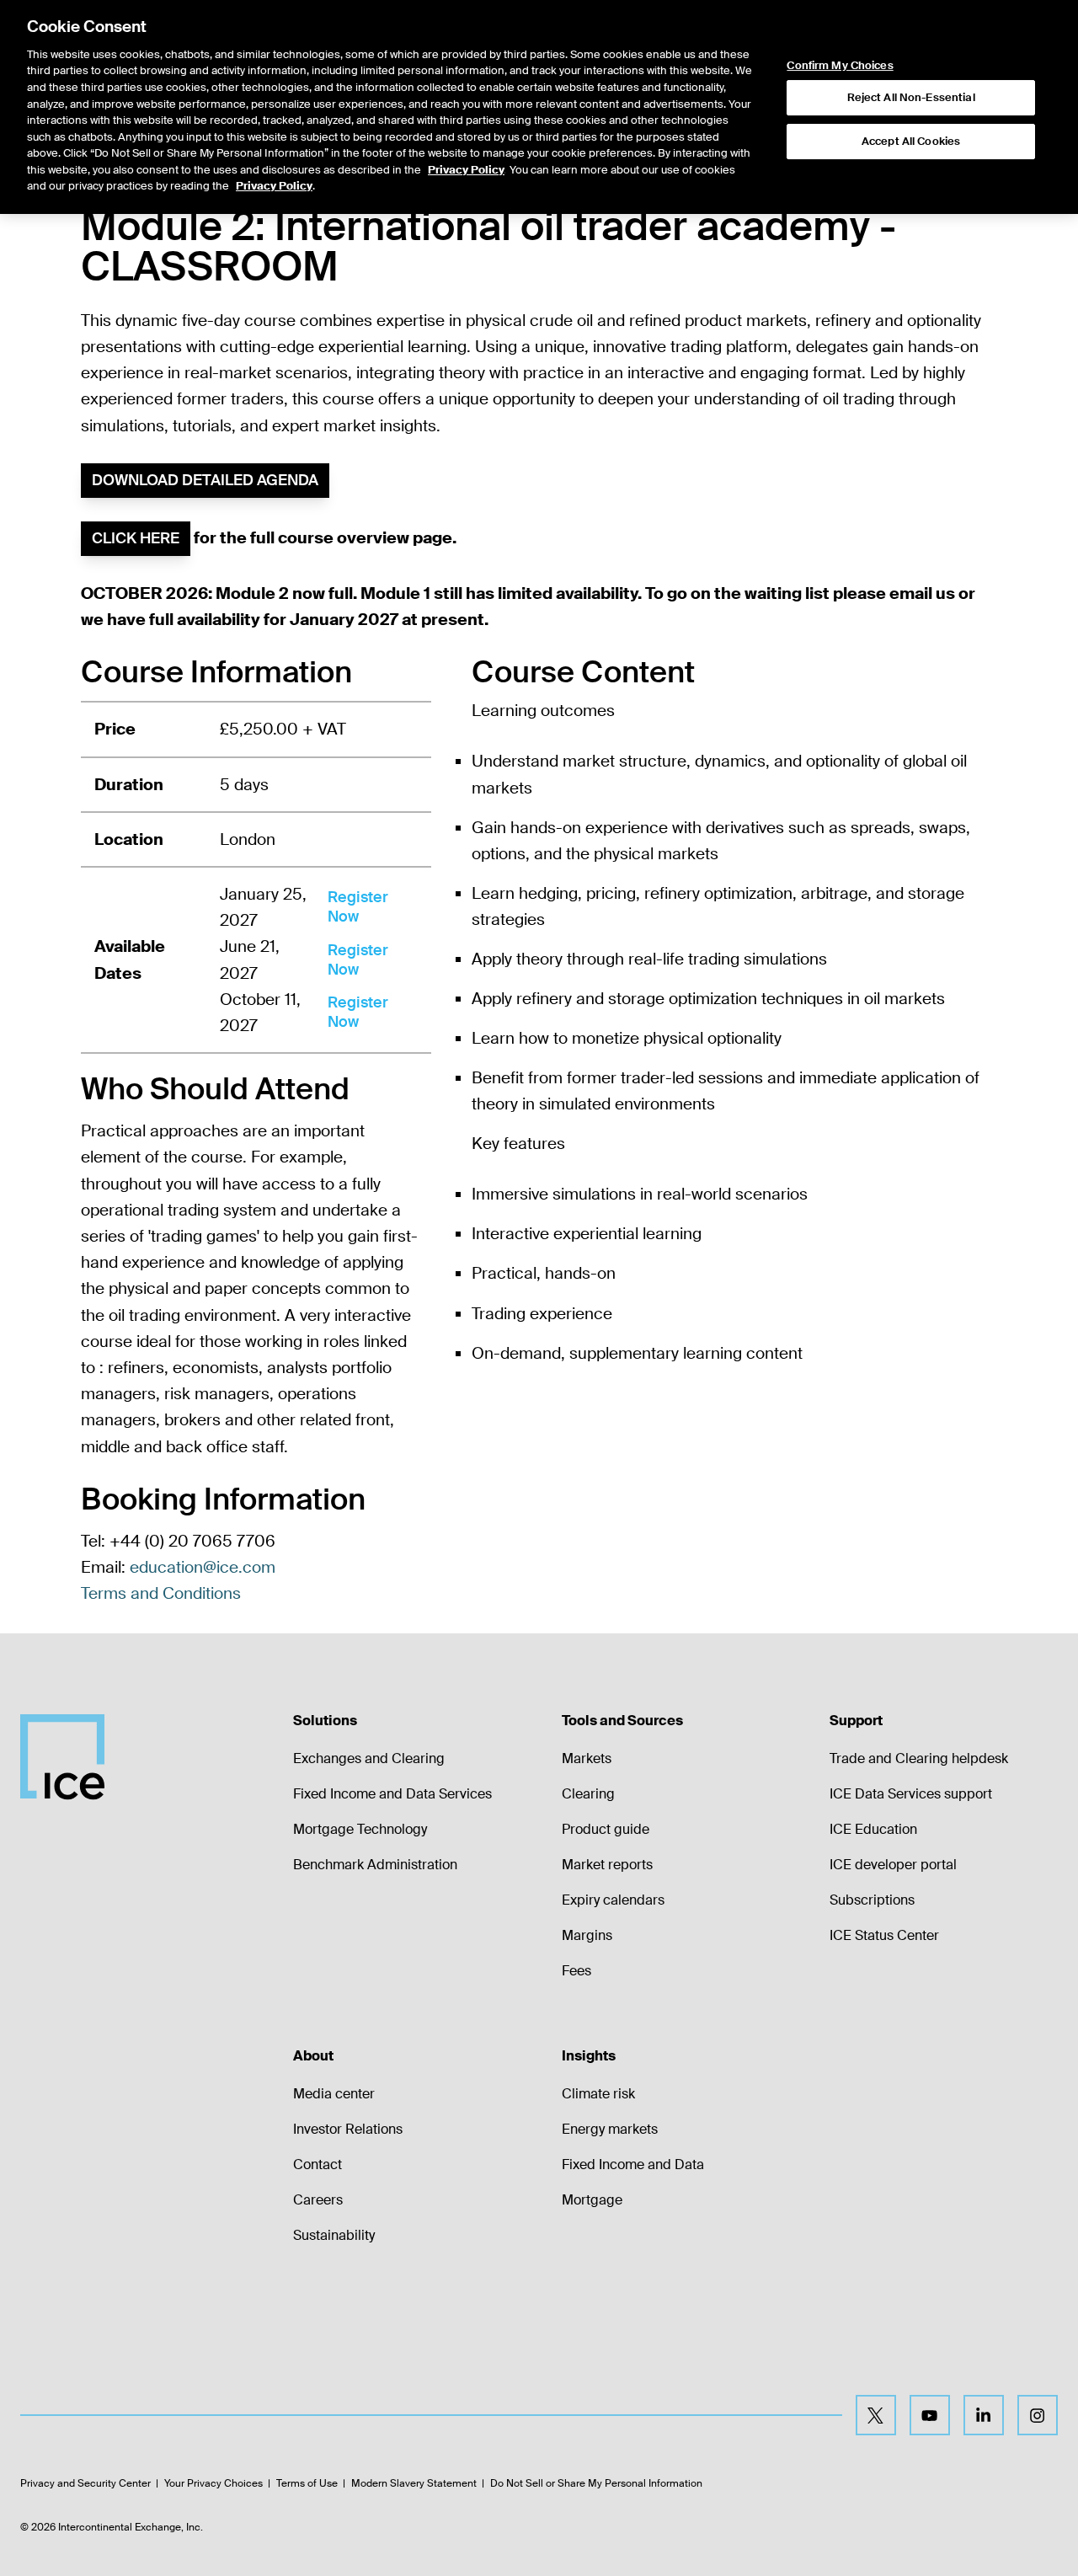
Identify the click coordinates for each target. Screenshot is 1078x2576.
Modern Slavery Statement (414, 2483)
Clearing (588, 1794)
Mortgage (592, 2200)
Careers (318, 2200)
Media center (334, 2094)
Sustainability (334, 2235)
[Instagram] (1038, 2415)
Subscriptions (872, 1900)
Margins (587, 1935)
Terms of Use (307, 2483)
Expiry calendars (613, 1900)
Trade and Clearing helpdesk (919, 1758)
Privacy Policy (466, 170)
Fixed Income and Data (633, 2164)
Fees (576, 1971)
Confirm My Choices (840, 66)
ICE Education (873, 1829)
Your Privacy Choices (213, 2483)
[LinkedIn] (984, 2415)
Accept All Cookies (911, 141)
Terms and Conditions (161, 1593)
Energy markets (610, 2129)
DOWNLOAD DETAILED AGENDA (205, 480)
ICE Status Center (884, 1935)
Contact (318, 2164)
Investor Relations (348, 2129)
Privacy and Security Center (85, 2483)
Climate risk (598, 2094)
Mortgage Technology (360, 1829)
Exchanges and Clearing (369, 1758)
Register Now (358, 907)
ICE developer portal (893, 1865)
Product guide (606, 1829)
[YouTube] (930, 2415)
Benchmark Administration (375, 1865)
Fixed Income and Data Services (392, 1794)
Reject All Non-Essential (911, 97)
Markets (587, 1758)
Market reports (607, 1865)
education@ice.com (203, 1567)
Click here (136, 538)
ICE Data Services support (911, 1794)
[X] (876, 2415)
